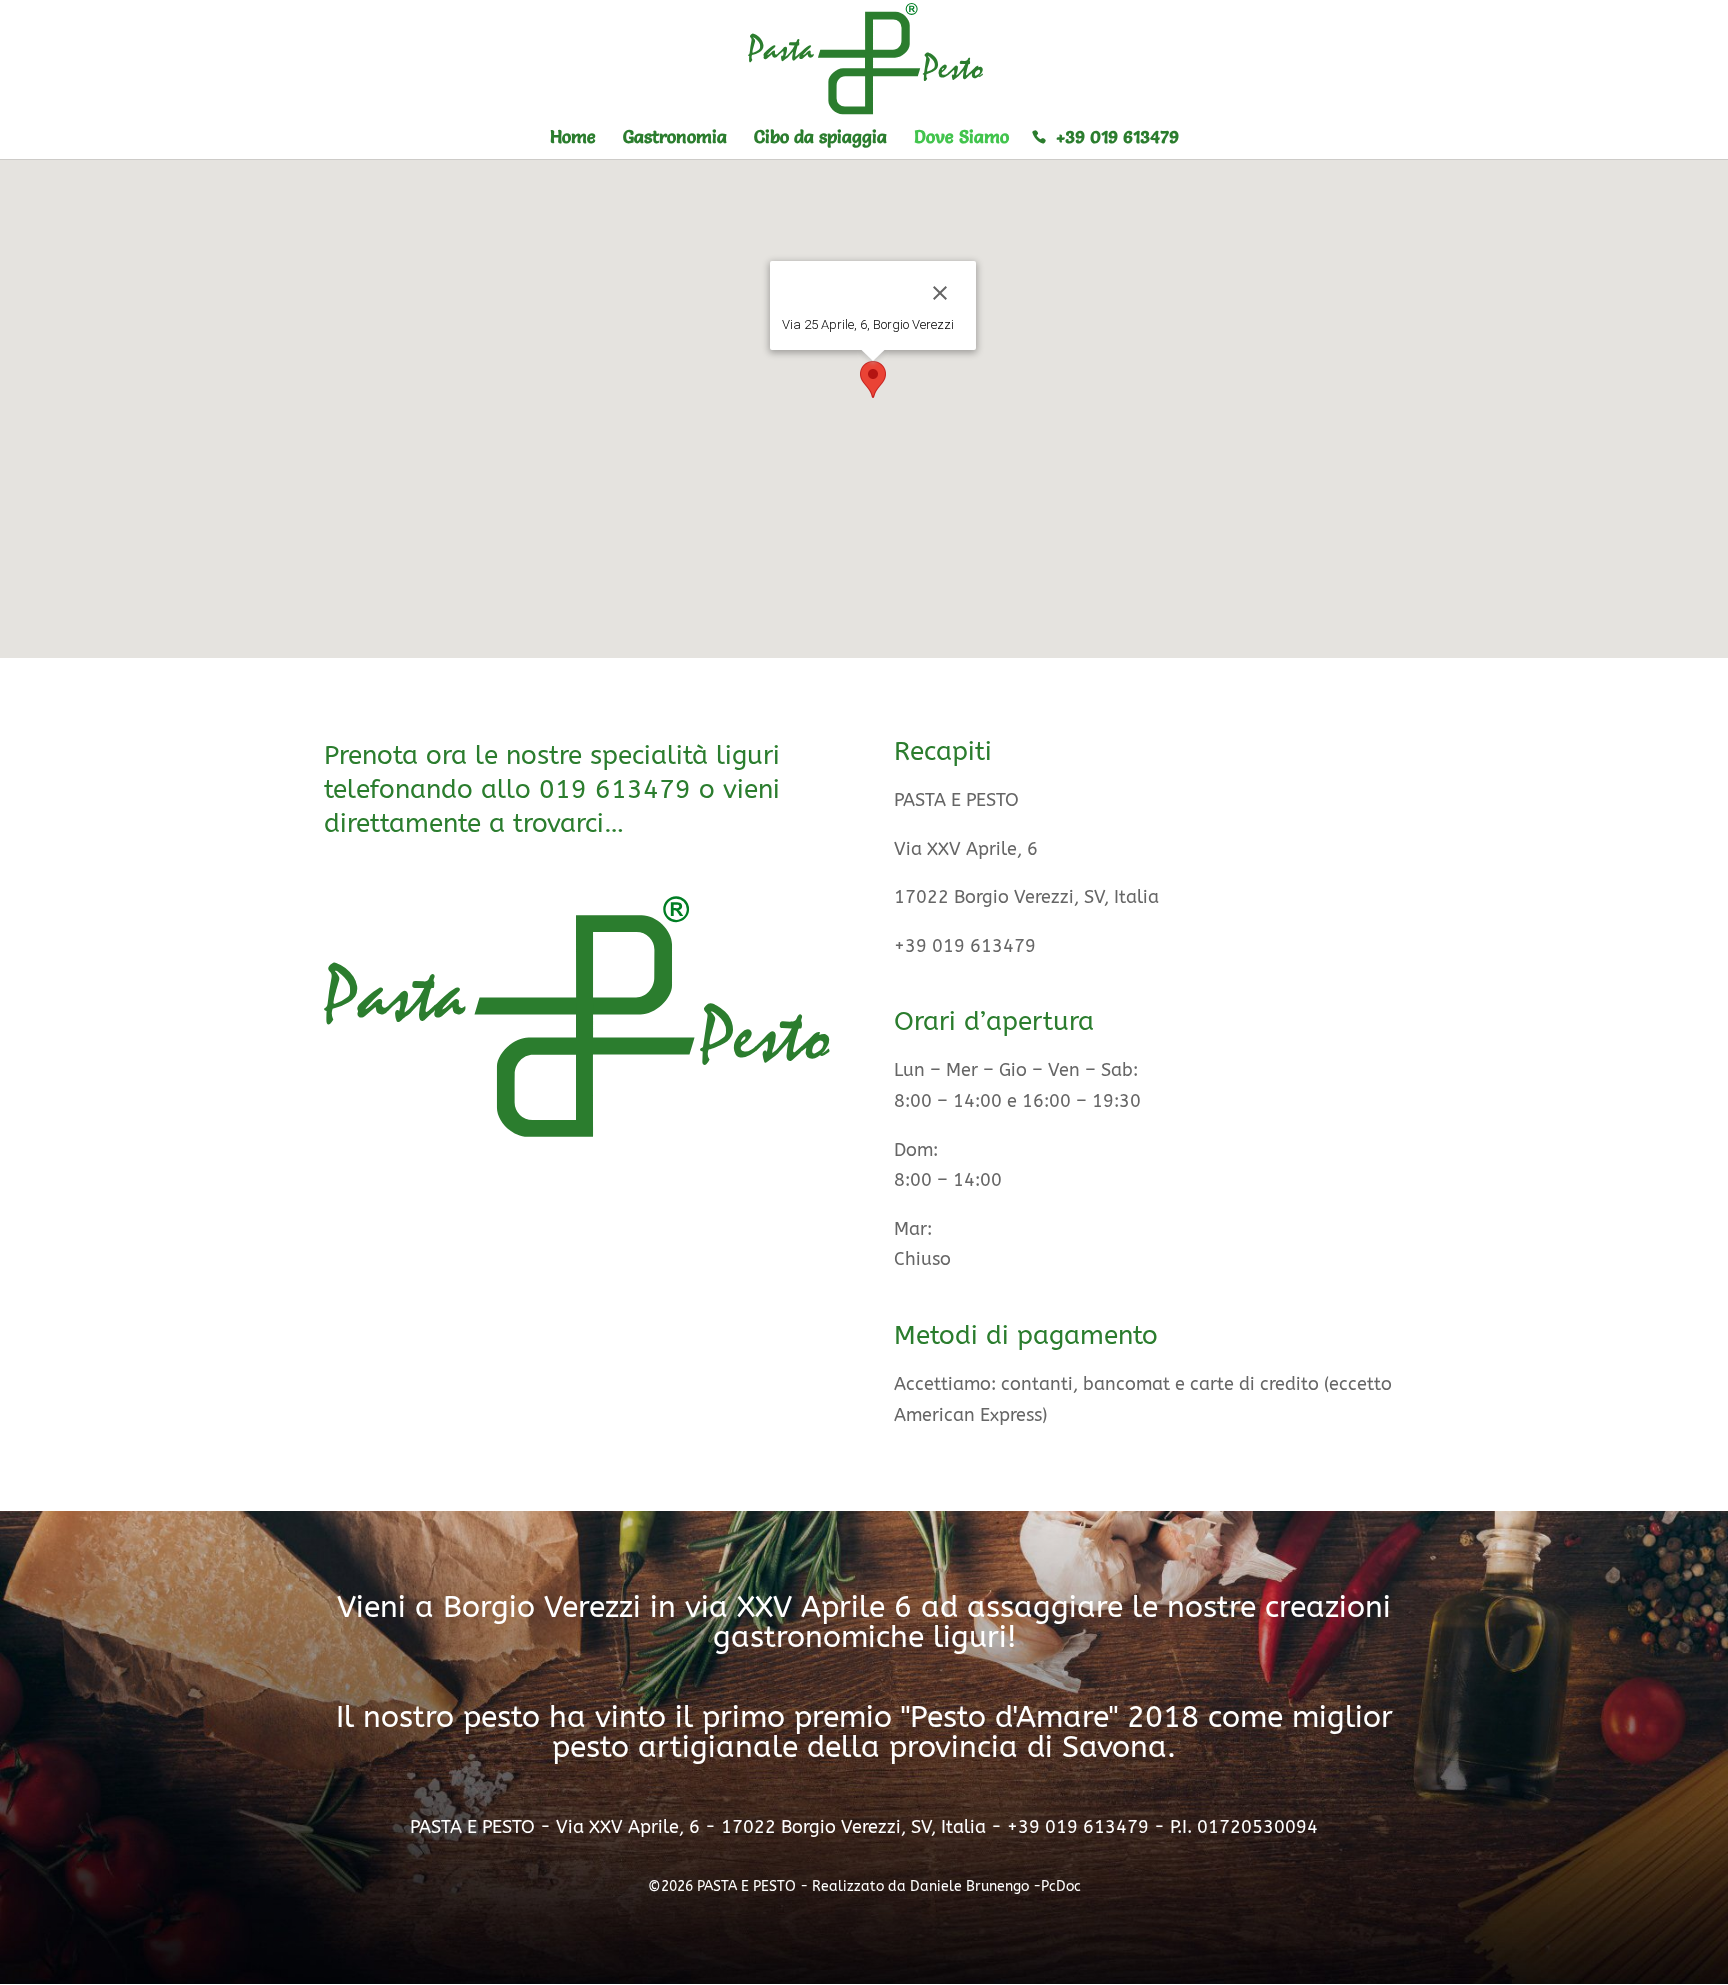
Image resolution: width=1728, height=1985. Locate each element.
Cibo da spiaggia (820, 136)
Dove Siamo (961, 136)
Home (573, 136)
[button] (873, 379)
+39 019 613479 (1117, 136)
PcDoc (1061, 1886)
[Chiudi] (940, 293)
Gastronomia (675, 136)
